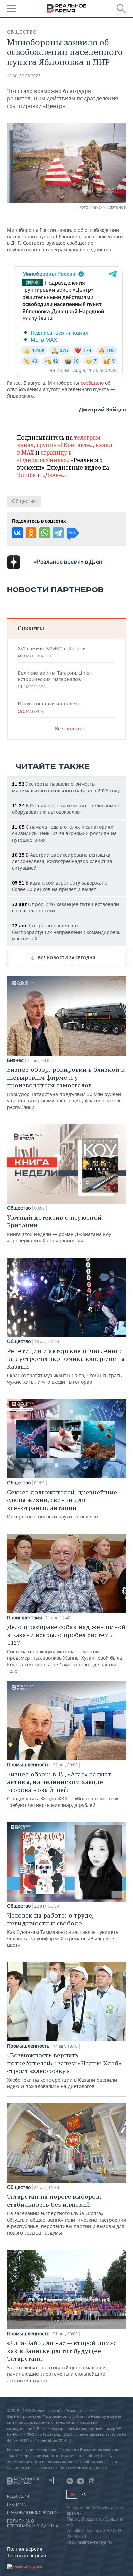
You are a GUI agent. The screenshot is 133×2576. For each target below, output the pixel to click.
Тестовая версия (26, 2555)
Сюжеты (31, 628)
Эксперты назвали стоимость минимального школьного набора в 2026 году (66, 787)
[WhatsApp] (45, 533)
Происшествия (24, 1618)
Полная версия (25, 2549)
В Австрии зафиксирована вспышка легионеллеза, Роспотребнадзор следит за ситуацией (62, 861)
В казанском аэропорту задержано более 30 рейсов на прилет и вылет (60, 886)
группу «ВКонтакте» (65, 445)
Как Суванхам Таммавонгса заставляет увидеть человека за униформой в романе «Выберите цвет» (63, 1930)
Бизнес (15, 1060)
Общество (22, 32)
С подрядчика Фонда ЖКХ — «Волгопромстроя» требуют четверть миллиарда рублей (63, 1789)
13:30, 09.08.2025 (24, 76)
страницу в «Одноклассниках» (44, 456)
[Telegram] (58, 533)
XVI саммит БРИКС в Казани (52, 652)
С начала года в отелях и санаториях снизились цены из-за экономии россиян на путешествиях (64, 833)
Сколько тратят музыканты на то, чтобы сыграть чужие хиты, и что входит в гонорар (66, 1366)
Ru (72, 2494)
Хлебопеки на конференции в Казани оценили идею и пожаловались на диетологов (64, 2070)
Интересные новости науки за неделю (62, 1504)
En (84, 2494)
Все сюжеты (69, 728)
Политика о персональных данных (33, 2524)
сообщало (93, 383)
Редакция (18, 2496)
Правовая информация (33, 2513)
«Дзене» (54, 475)
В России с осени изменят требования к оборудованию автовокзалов (66, 809)
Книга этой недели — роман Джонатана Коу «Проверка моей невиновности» (59, 1229)
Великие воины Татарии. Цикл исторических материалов (54, 680)
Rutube (26, 475)
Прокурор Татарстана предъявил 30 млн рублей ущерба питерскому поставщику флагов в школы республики (66, 1088)
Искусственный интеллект (49, 707)
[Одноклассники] (31, 533)
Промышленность (28, 1765)
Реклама (16, 2505)
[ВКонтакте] (17, 533)
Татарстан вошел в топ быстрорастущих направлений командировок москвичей (66, 932)
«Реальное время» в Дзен (68, 562)
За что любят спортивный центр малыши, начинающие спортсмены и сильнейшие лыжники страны (61, 2361)
